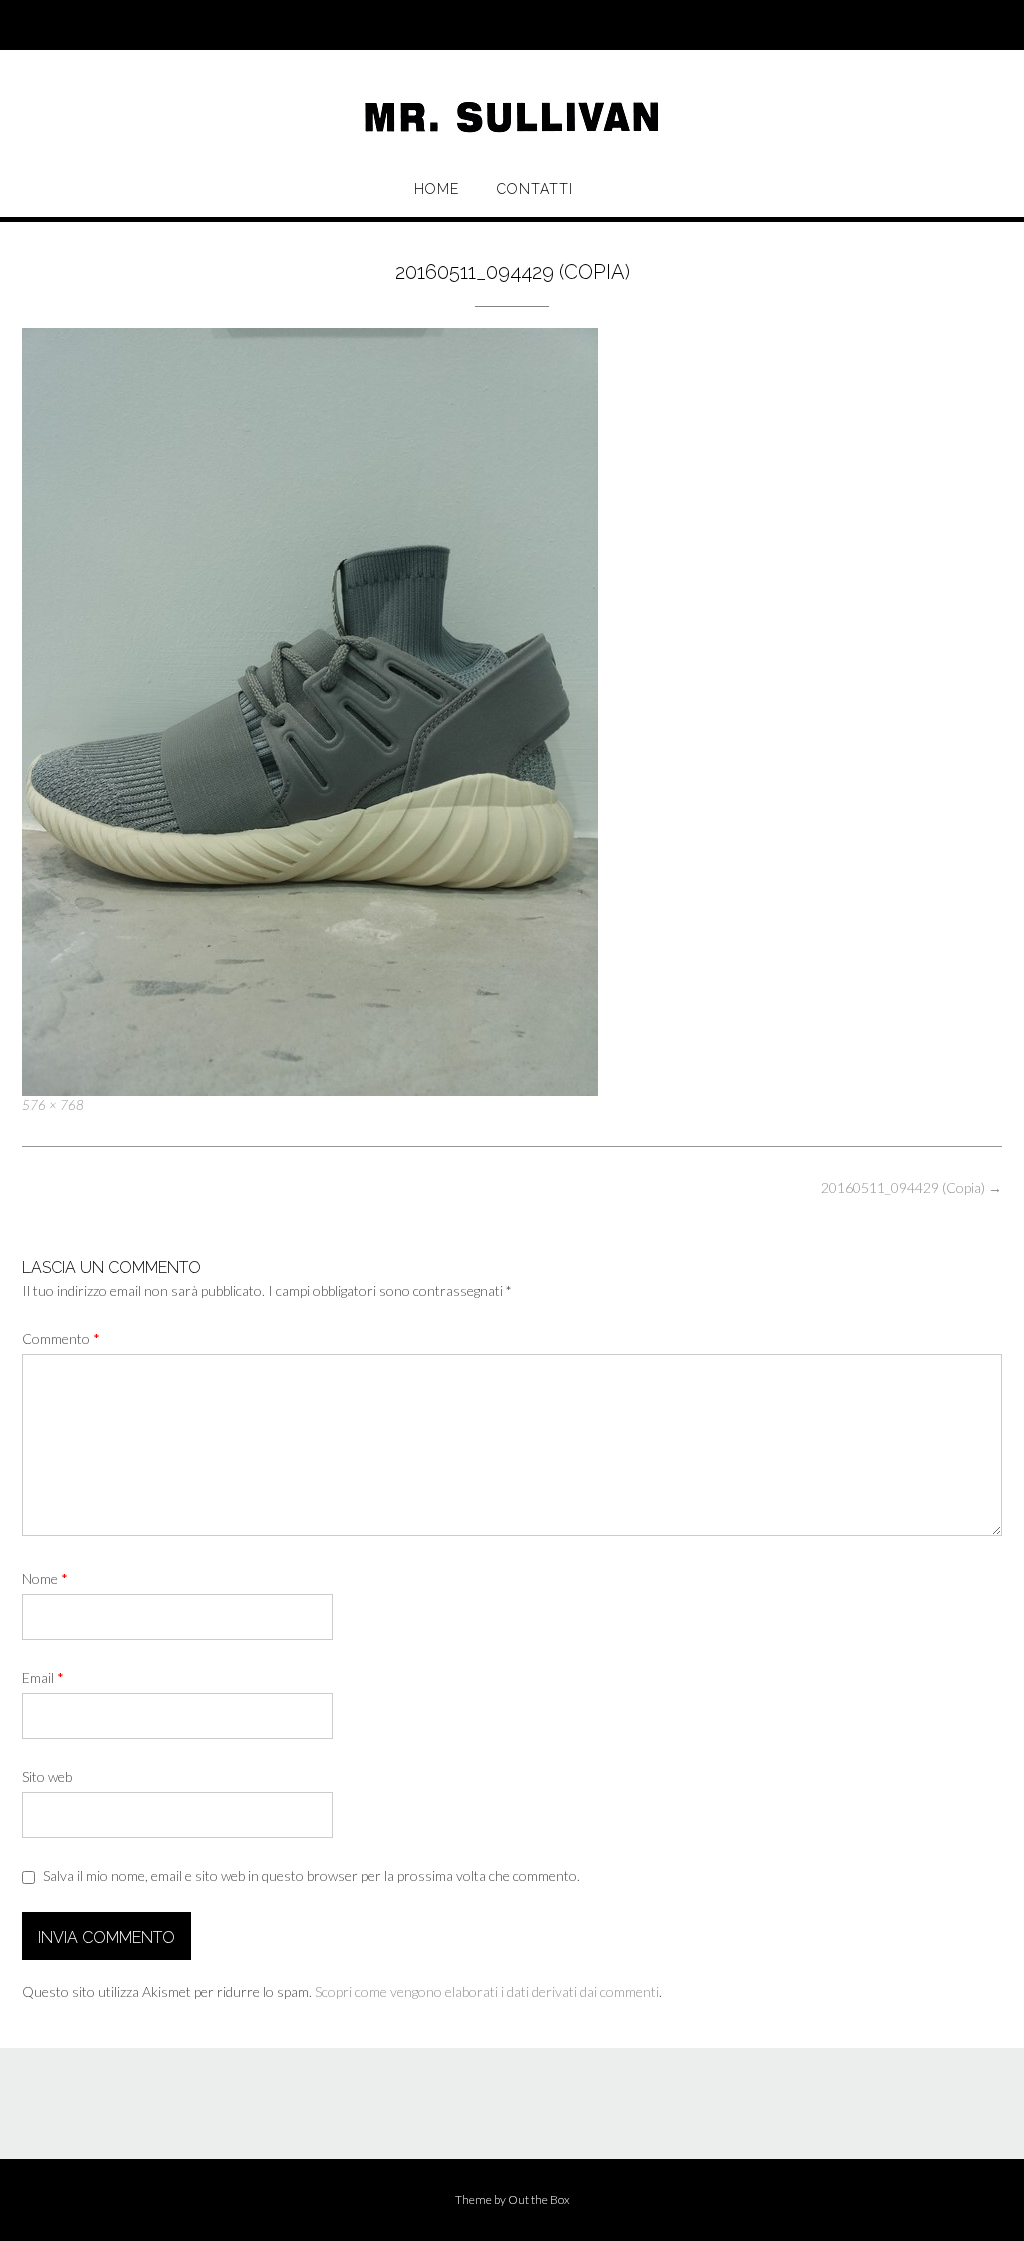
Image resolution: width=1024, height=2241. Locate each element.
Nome (45, 1578)
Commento (61, 1338)
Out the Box (539, 2199)
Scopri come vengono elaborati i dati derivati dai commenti (487, 1991)
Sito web (47, 1776)
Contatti (535, 189)
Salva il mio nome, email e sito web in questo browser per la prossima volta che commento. (311, 1875)
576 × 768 (53, 1105)
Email (43, 1677)
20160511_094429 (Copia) (911, 1187)
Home (436, 189)
